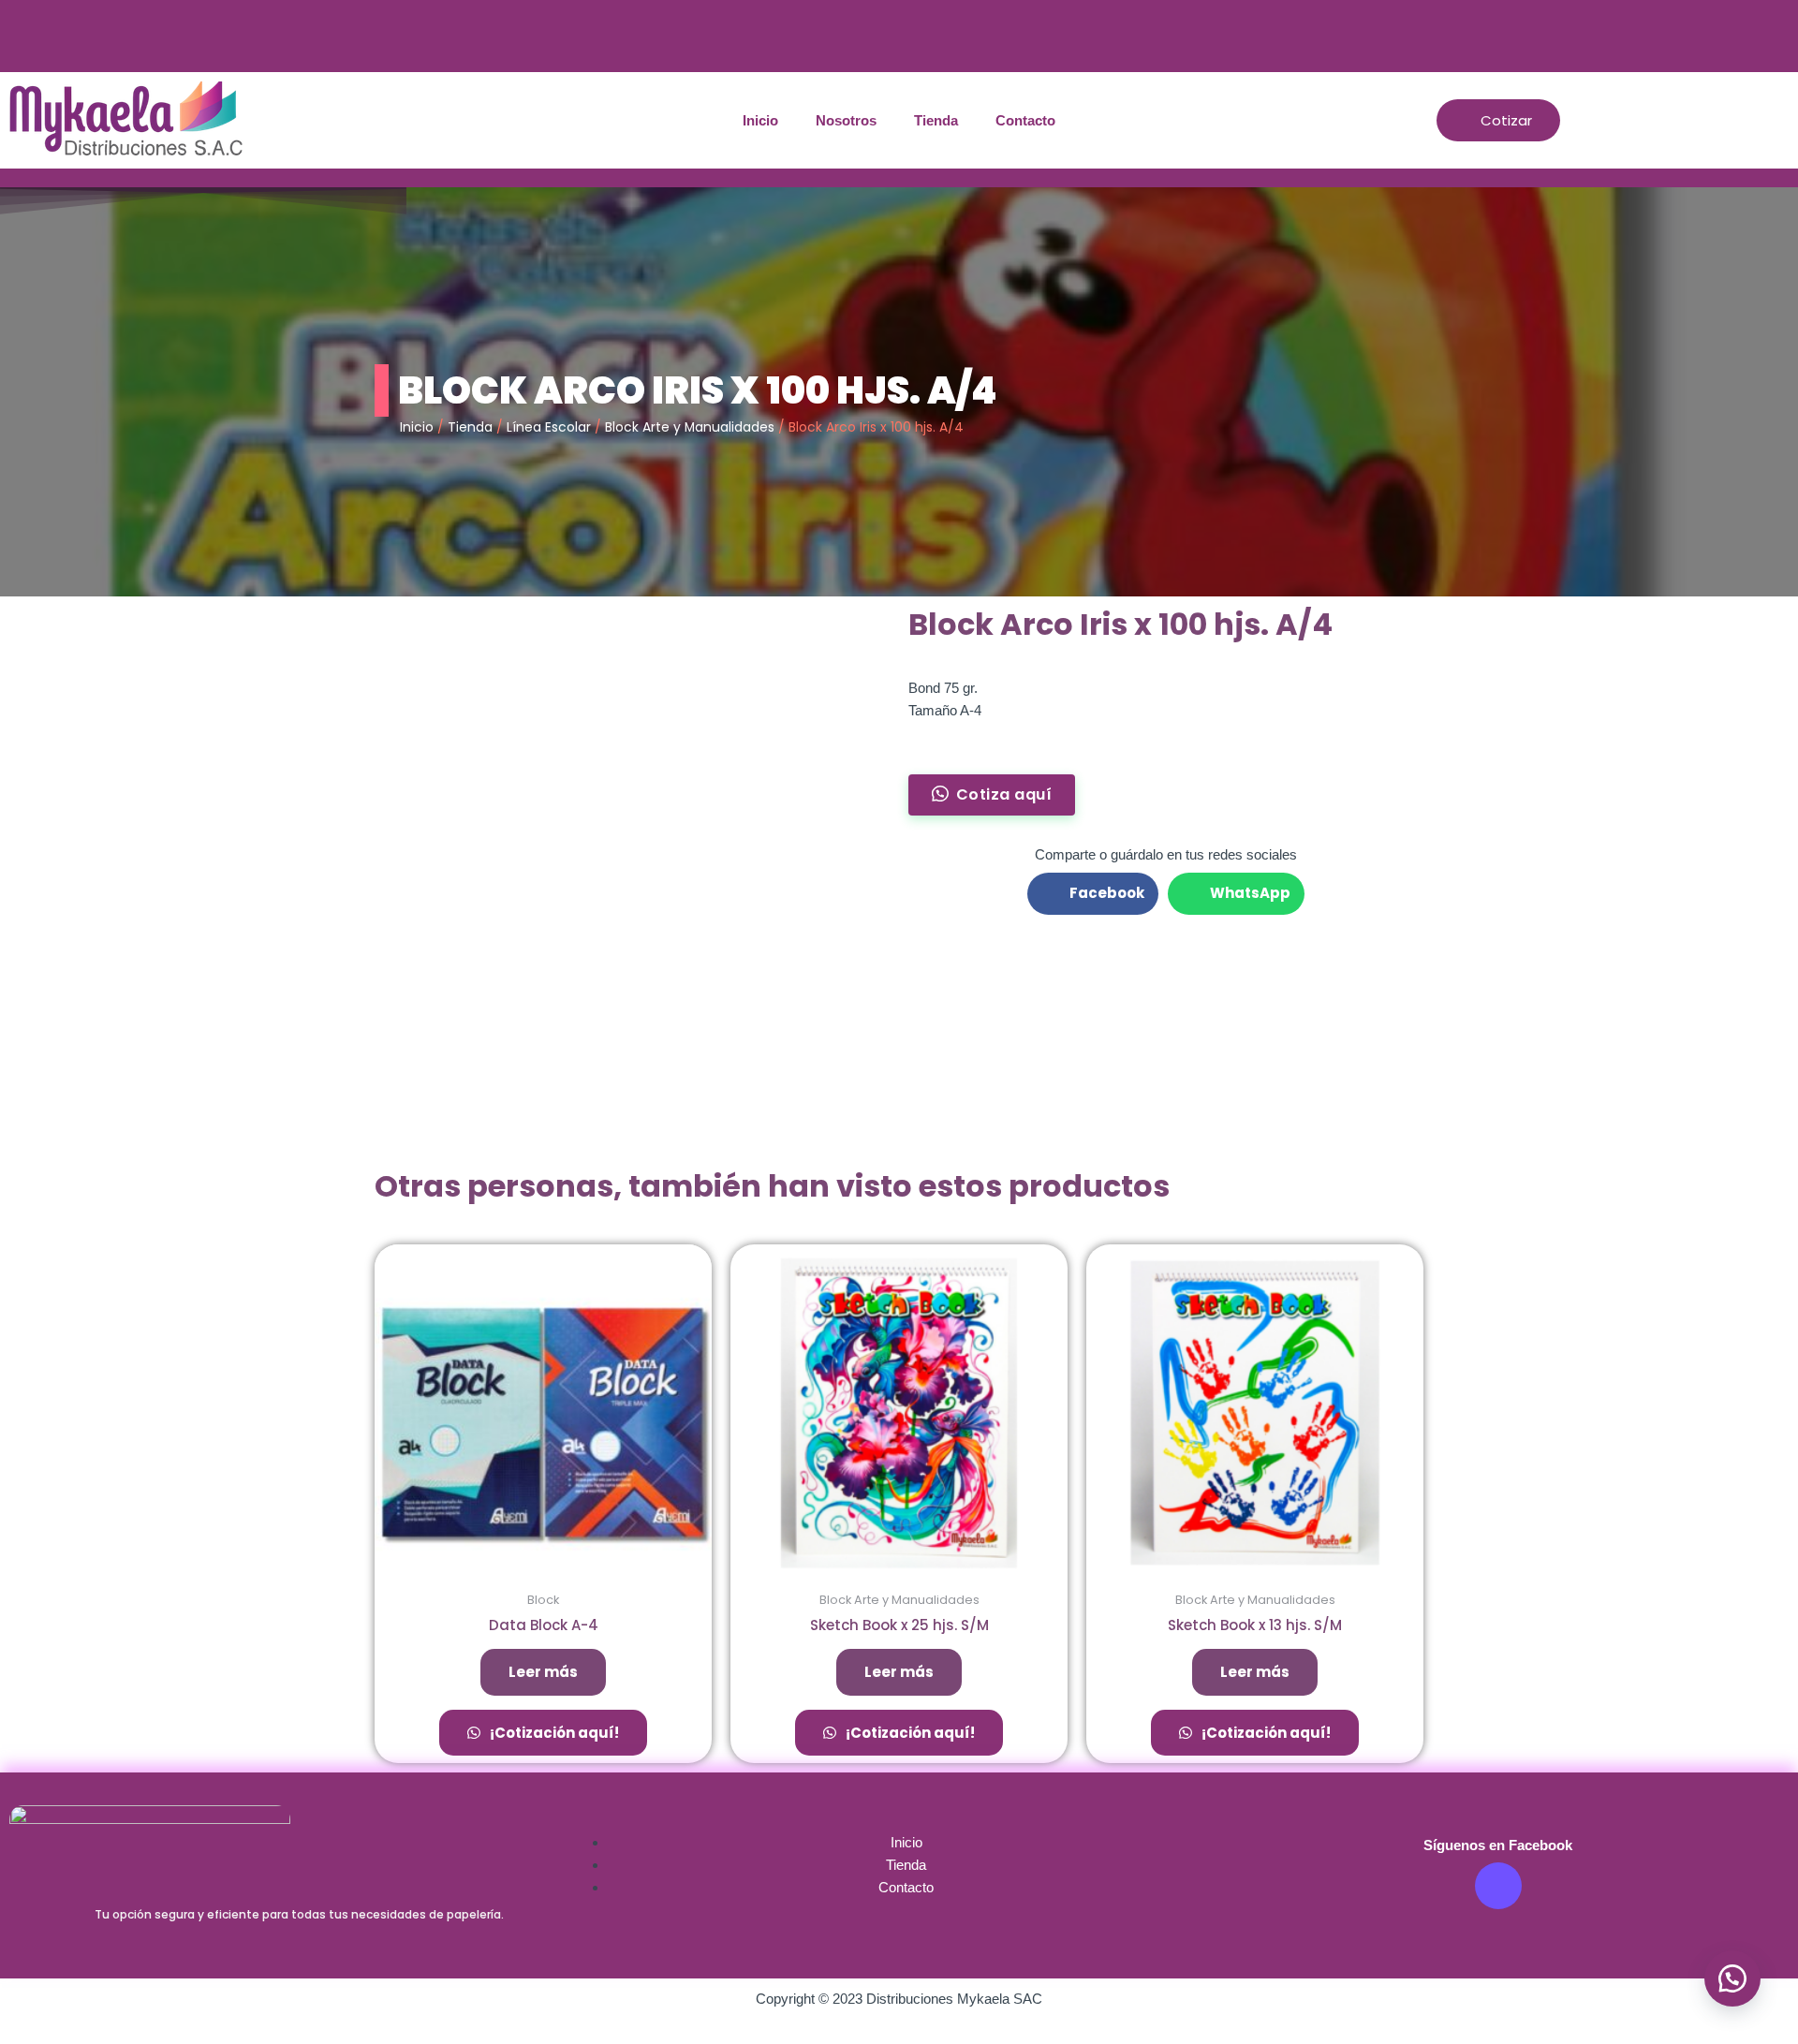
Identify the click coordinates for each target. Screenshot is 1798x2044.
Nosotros (846, 120)
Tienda (936, 120)
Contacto (1025, 120)
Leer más (543, 1672)
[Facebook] (1498, 1886)
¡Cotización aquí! (553, 1733)
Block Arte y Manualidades (690, 427)
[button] (1732, 1978)
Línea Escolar (549, 427)
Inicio (760, 120)
